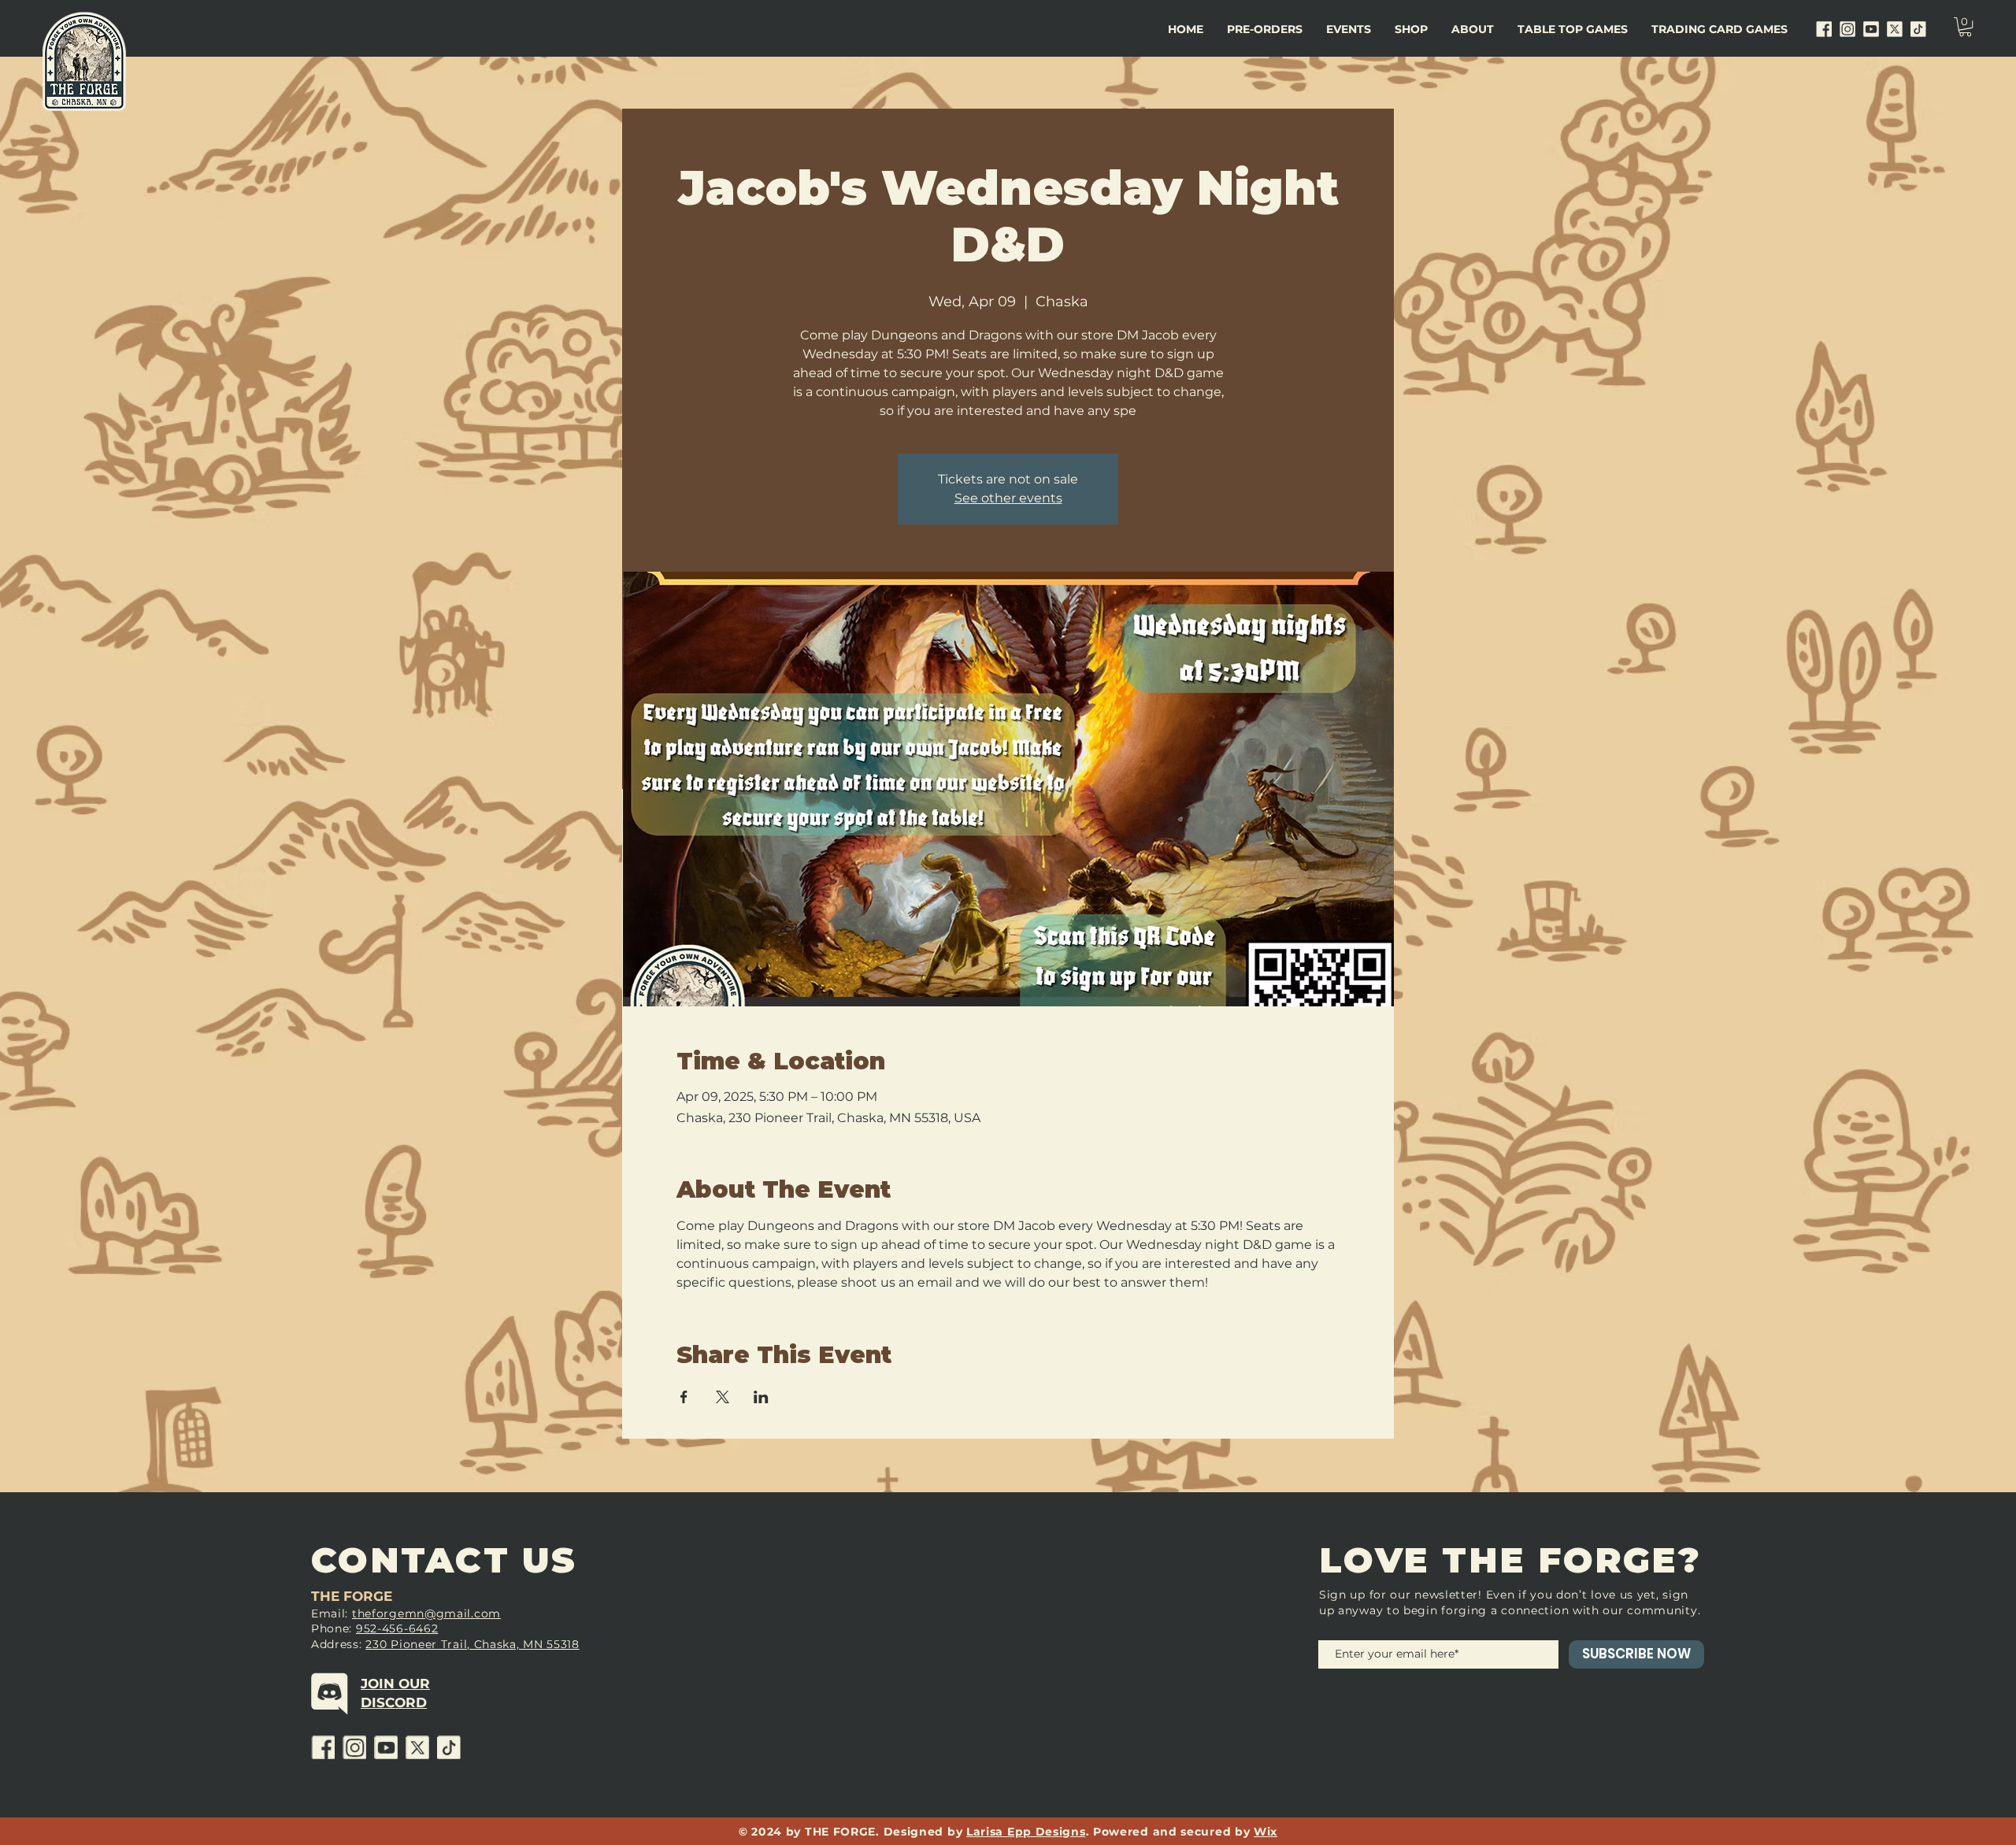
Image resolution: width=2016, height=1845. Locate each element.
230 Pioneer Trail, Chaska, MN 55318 (472, 1644)
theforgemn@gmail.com (426, 1613)
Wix (1266, 1832)
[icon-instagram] (1847, 29)
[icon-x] (1895, 29)
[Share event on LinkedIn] (761, 1397)
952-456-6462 (397, 1628)
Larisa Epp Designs (1026, 1832)
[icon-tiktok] (1918, 29)
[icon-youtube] (1871, 29)
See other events (1008, 498)
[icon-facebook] (1824, 29)
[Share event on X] (723, 1397)
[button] (1349, 29)
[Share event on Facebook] (684, 1397)
